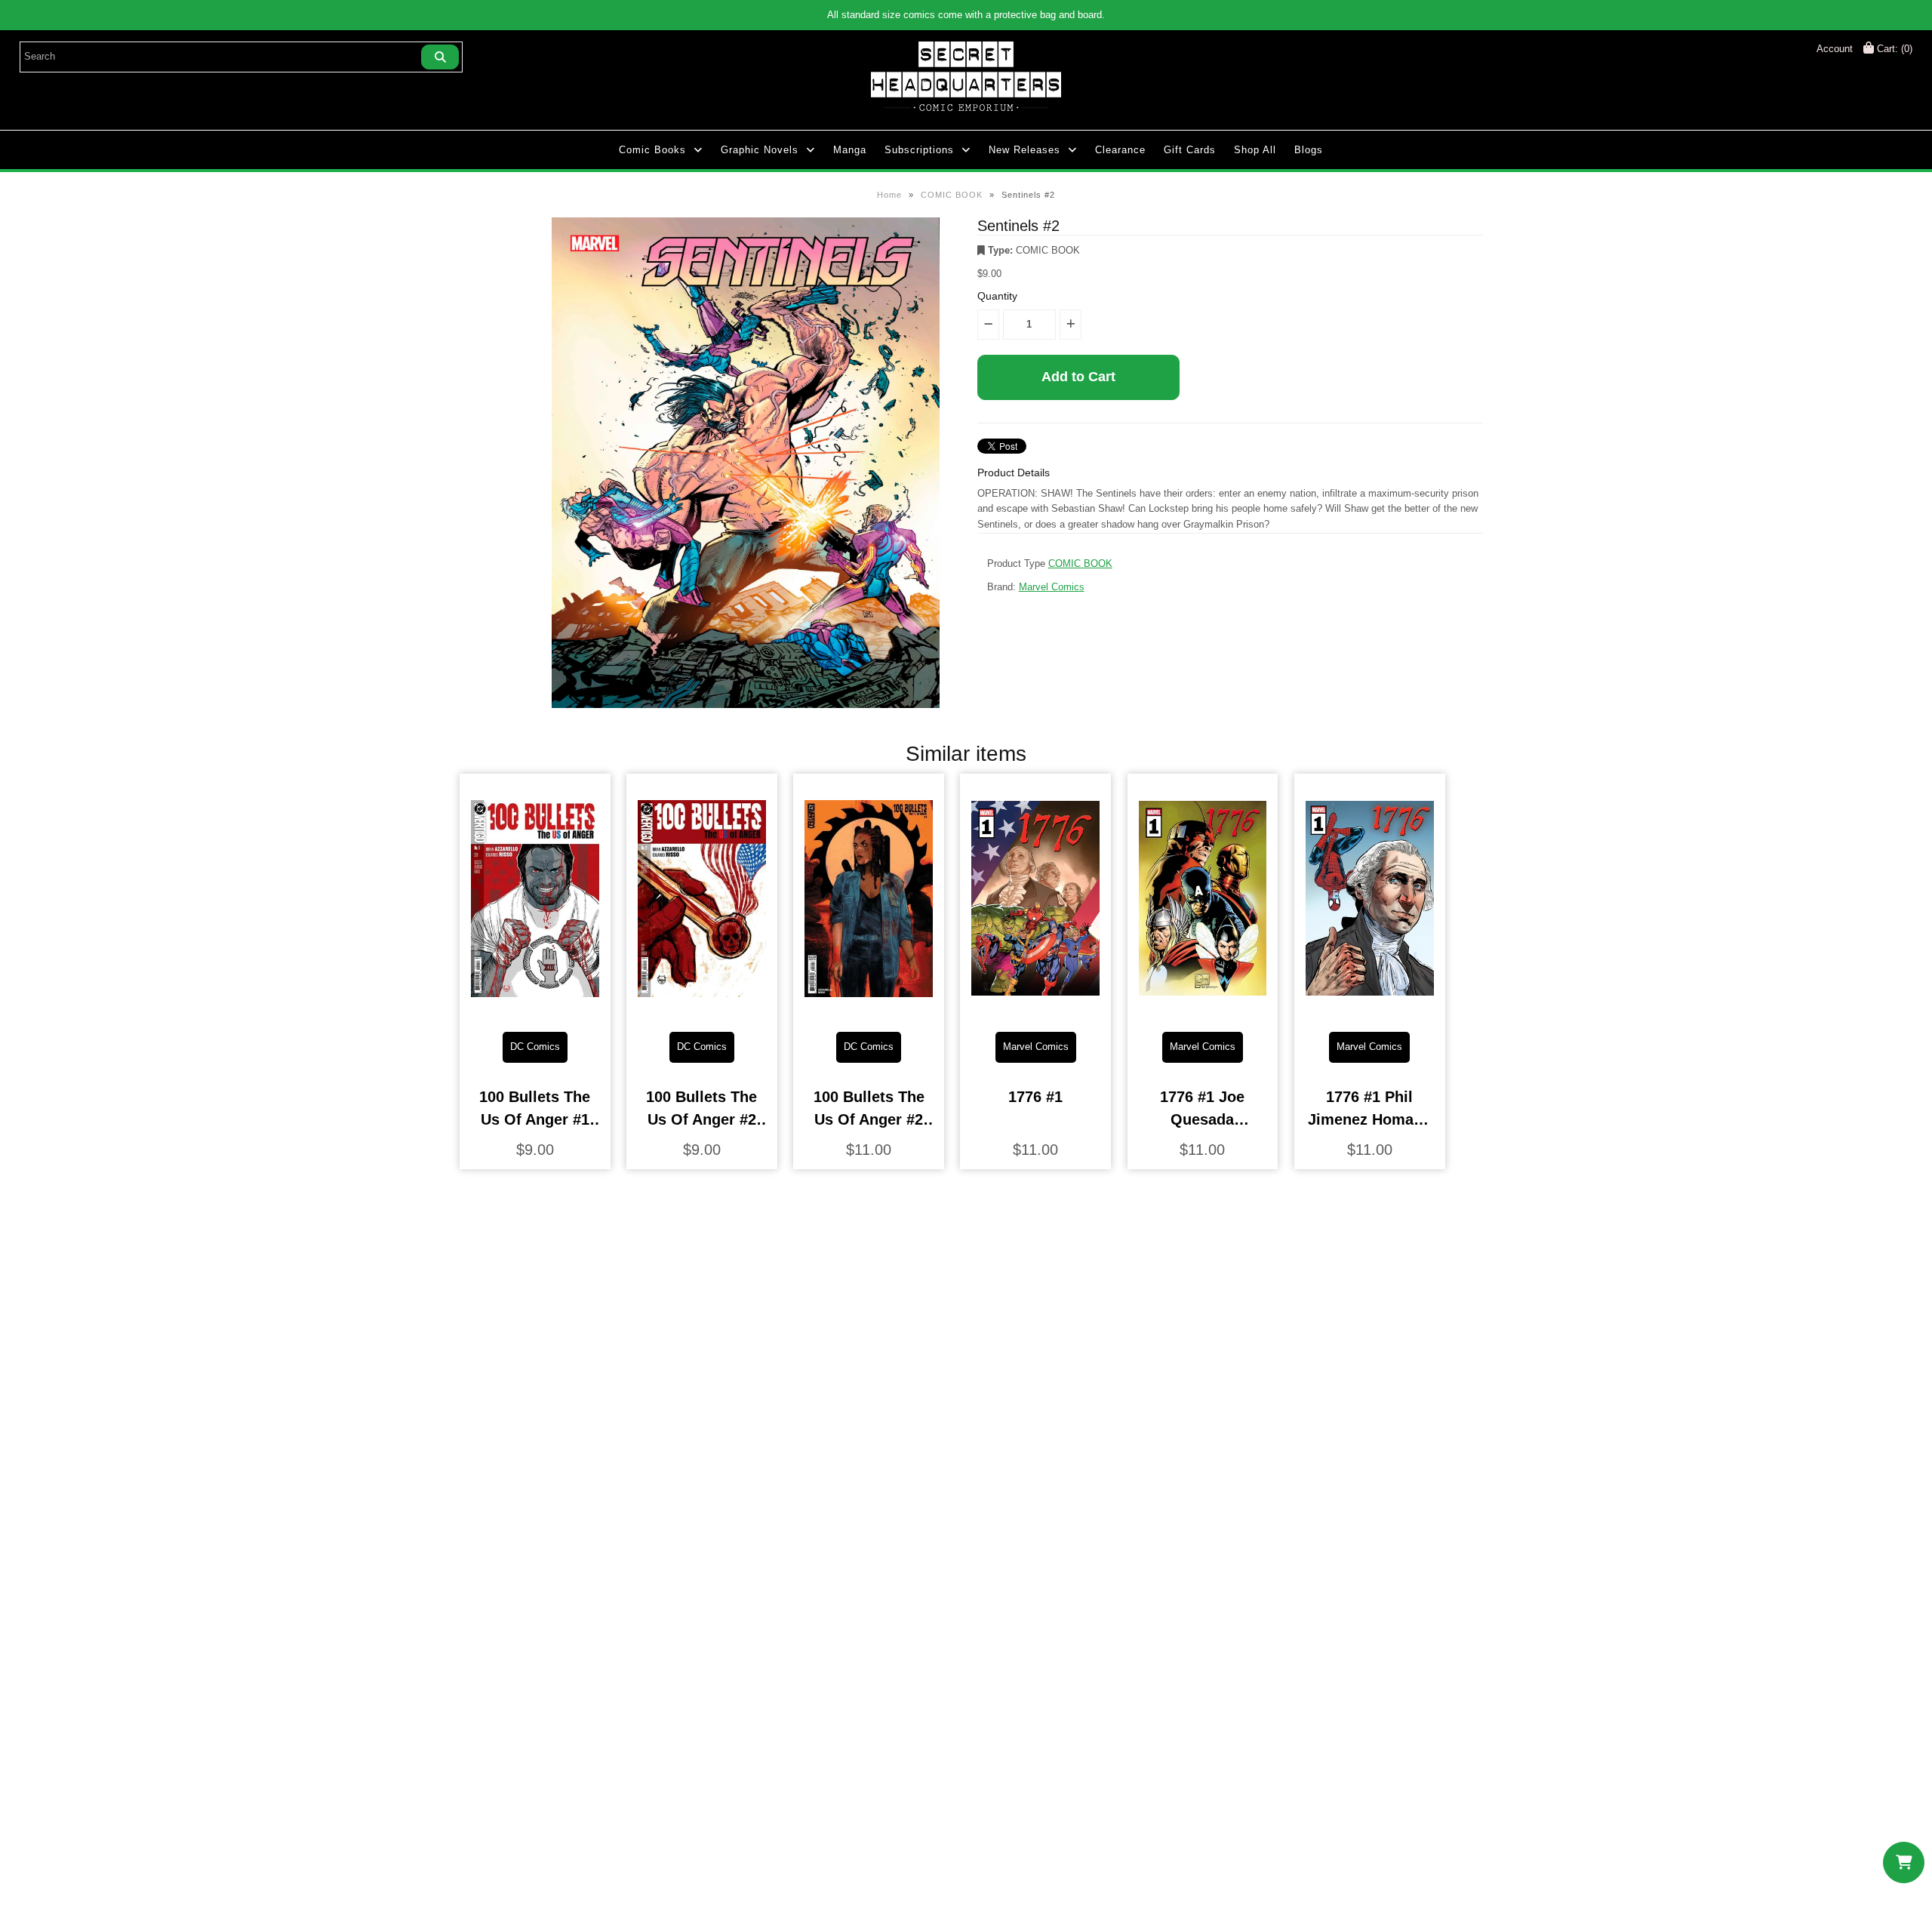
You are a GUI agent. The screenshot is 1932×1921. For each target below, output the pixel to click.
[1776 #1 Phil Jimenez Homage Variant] (1370, 1008)
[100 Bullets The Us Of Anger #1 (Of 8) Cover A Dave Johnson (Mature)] (535, 1008)
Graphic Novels (760, 150)
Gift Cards (1190, 150)
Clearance (1120, 150)
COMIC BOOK (952, 195)
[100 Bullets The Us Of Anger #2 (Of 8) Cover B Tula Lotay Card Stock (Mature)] (869, 1008)
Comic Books (652, 150)
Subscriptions (919, 150)
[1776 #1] (1035, 1008)
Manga (850, 150)
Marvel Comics (1052, 587)
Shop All (1255, 150)
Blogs (1309, 150)
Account (1835, 49)
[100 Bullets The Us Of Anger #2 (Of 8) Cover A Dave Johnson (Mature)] (702, 1008)
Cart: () (1893, 49)
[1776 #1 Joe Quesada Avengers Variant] (1203, 1008)
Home (889, 195)
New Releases (1024, 150)
